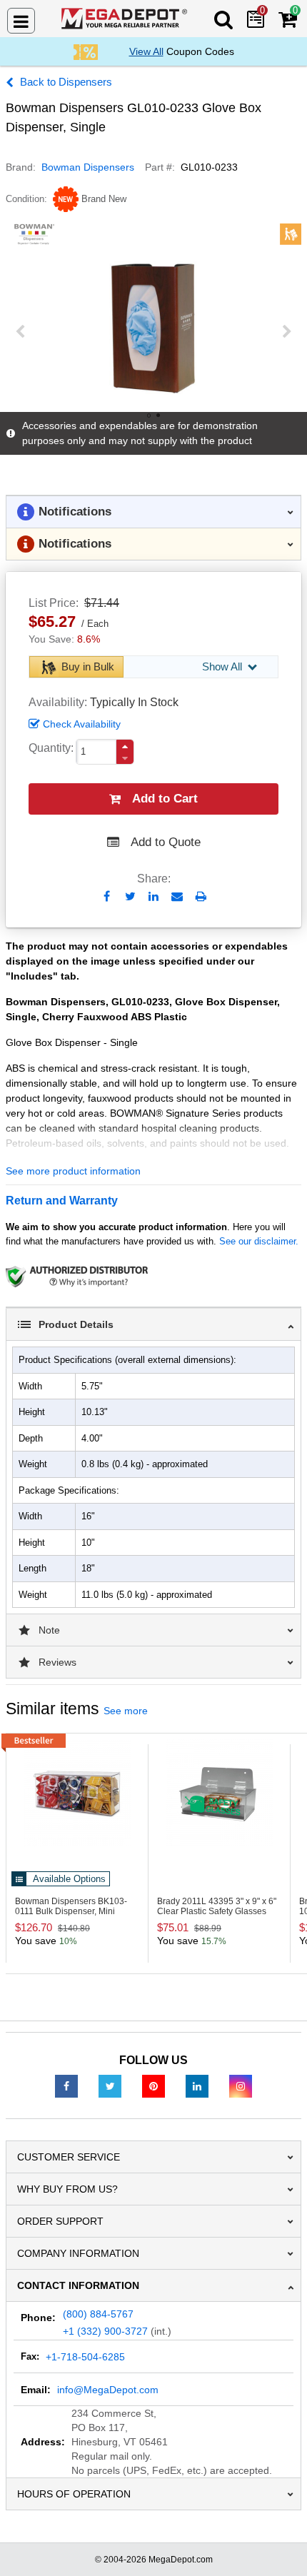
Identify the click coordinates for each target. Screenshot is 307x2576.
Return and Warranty (62, 1201)
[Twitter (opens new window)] (110, 2086)
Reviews (57, 1662)
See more (126, 1711)
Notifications (75, 512)
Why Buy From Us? (67, 2189)
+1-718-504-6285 (85, 2357)
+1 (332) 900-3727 (105, 2331)
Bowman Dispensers (88, 167)
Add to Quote (166, 842)
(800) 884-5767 (98, 2314)
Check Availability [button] (82, 724)
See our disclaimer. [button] (259, 1241)
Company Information (78, 2253)
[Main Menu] (21, 21)
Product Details (76, 1324)
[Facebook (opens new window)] (66, 2086)
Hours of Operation (74, 2494)
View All (146, 51)
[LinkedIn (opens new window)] (197, 2086)
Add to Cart (165, 799)
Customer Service (69, 2157)
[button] (125, 746)
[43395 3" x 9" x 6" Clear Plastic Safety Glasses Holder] (219, 1793)
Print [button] (201, 896)
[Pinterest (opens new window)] (153, 2086)
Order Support (60, 2221)
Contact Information (78, 2285)
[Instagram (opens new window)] (241, 2086)
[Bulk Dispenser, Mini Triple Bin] (77, 1793)
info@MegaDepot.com (108, 2390)
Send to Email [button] (177, 897)
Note (49, 1630)
